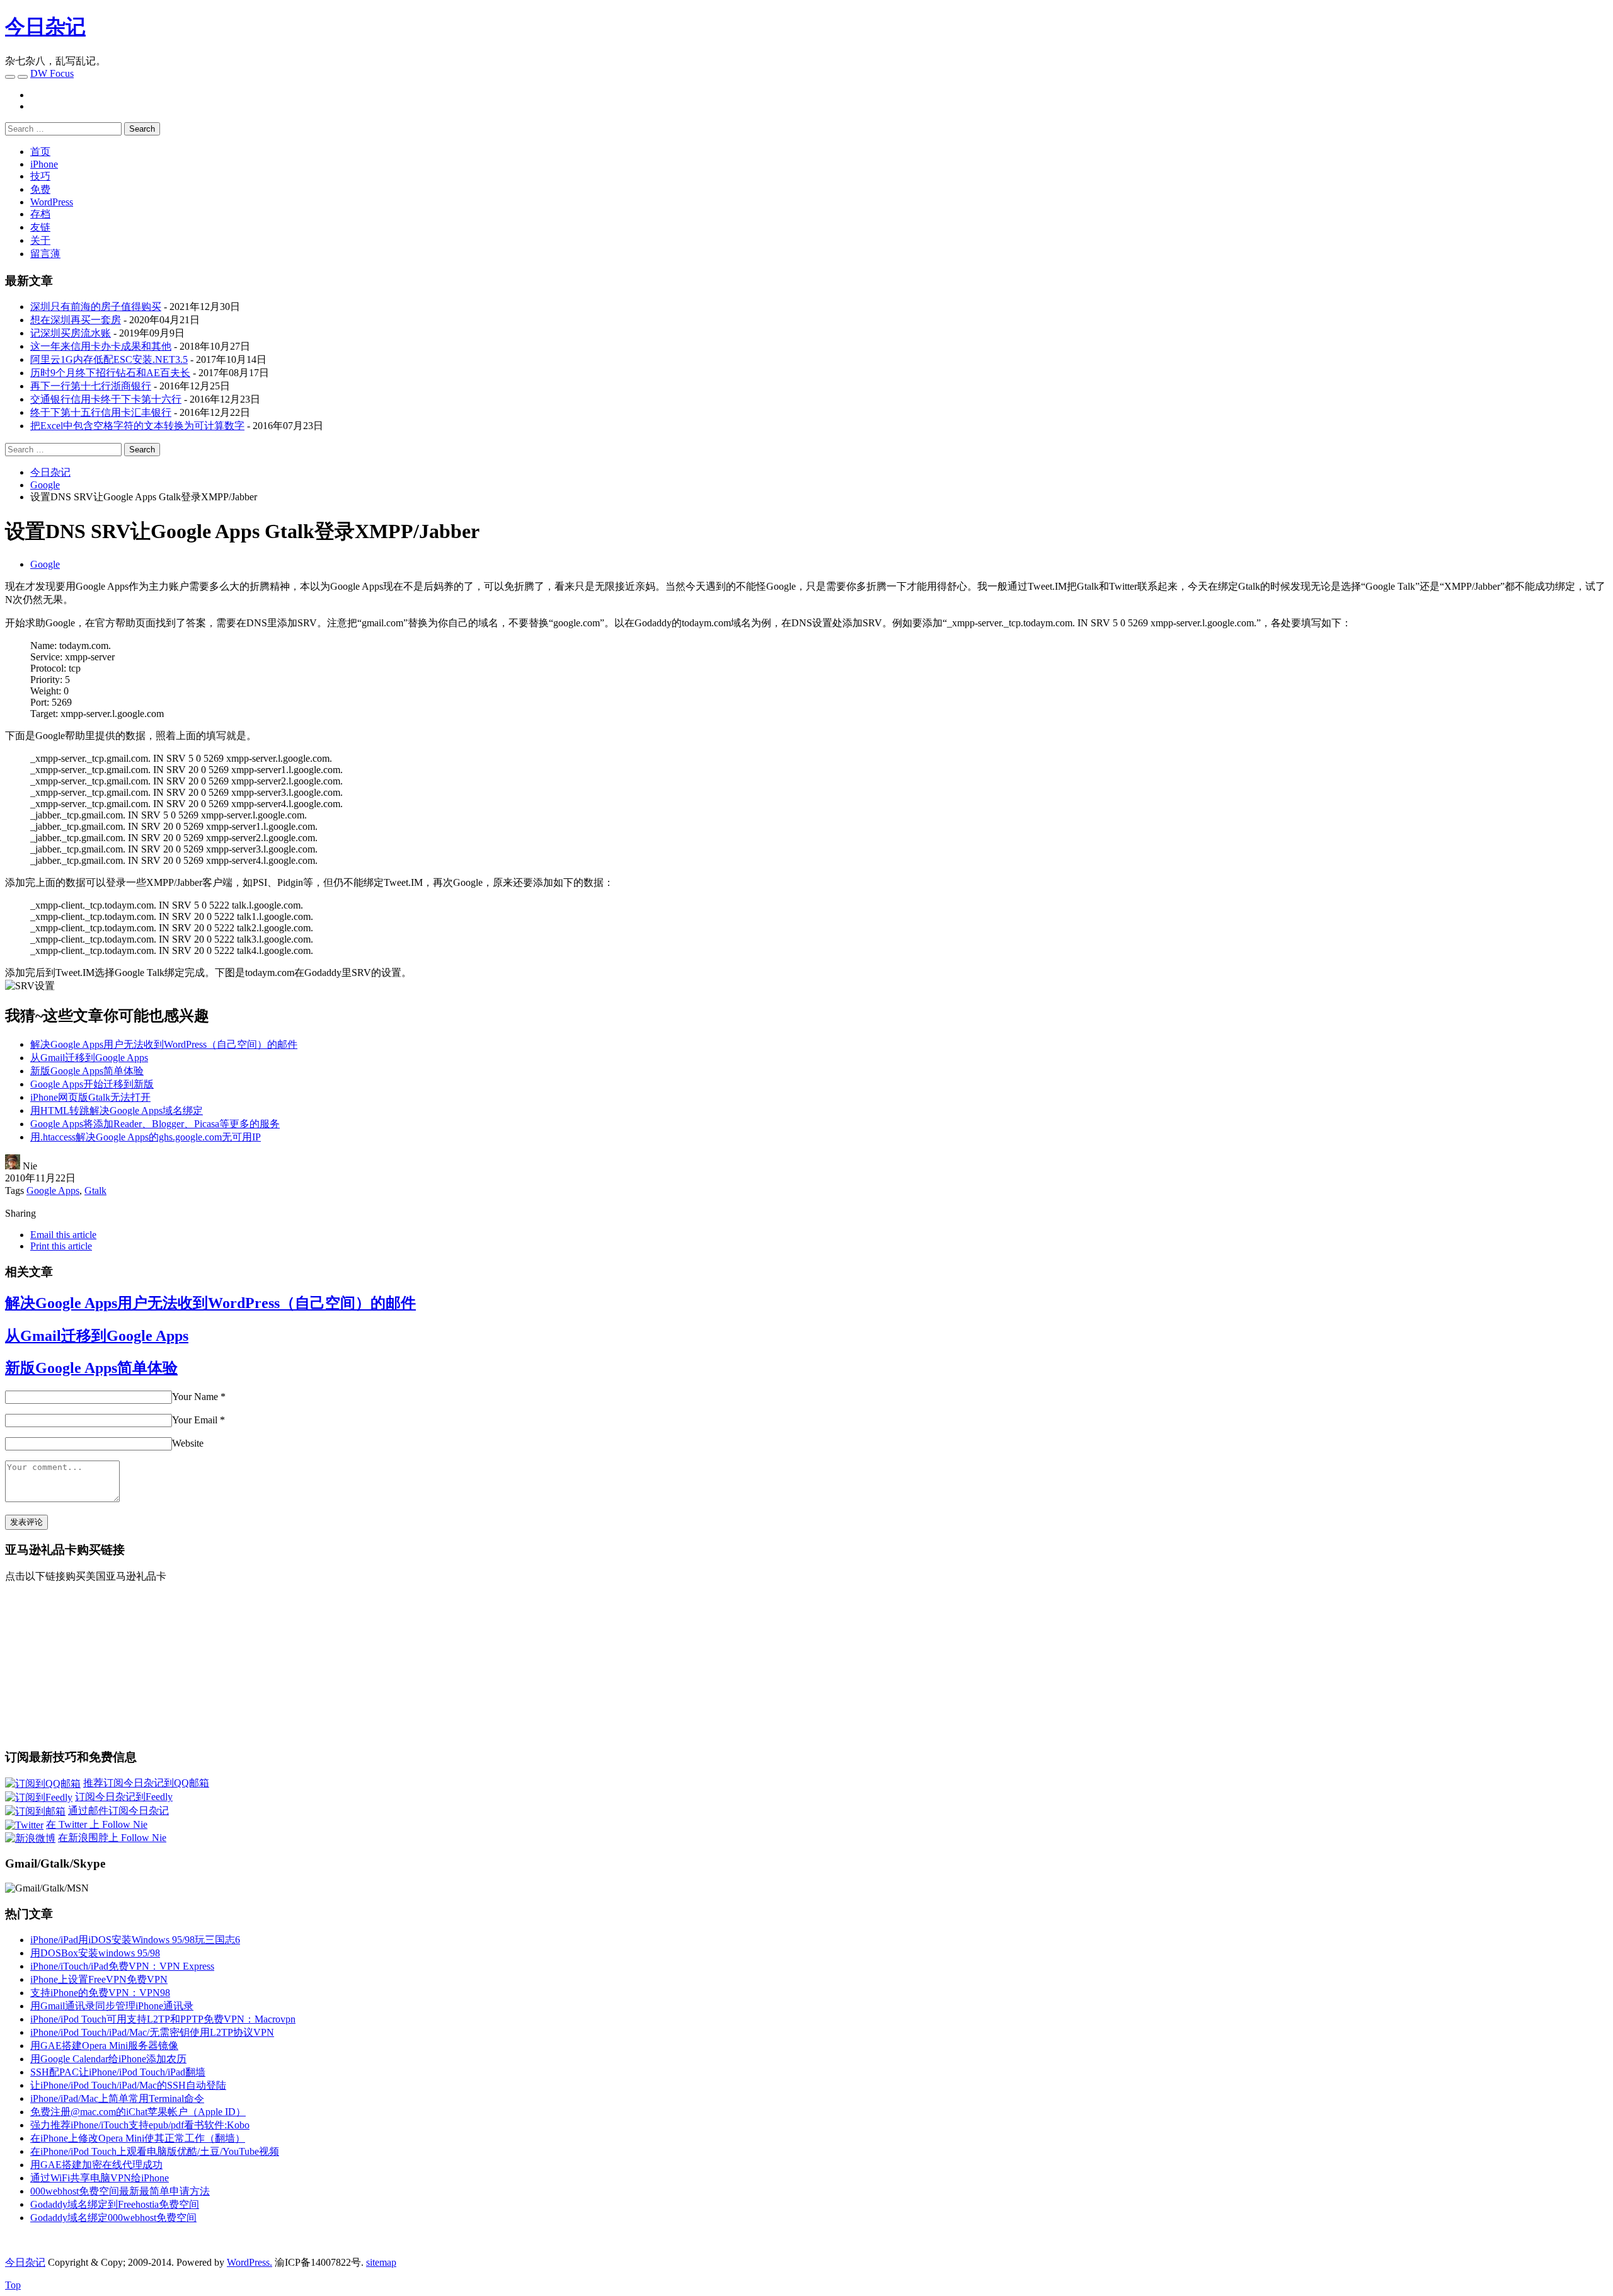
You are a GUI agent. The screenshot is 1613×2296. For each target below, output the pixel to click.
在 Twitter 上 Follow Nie (97, 1824)
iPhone (44, 164)
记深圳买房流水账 (71, 333)
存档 (40, 214)
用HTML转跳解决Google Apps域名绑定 (117, 1111)
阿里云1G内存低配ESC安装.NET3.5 (109, 359)
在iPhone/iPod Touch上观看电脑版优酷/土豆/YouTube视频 (155, 2151)
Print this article (61, 1246)
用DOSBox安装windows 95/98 (95, 1953)
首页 (40, 152)
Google (45, 564)
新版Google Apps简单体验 (87, 1071)
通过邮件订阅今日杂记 (118, 1811)
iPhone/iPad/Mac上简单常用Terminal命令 (117, 2098)
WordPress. (250, 2262)
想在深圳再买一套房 (76, 320)
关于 (40, 240)
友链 (40, 227)
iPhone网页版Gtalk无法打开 (90, 1097)
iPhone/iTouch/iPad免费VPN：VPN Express (122, 1966)
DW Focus (52, 73)
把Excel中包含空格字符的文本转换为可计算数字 (137, 426)
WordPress (52, 202)
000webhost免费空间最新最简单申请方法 (120, 2191)
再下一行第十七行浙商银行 (91, 386)
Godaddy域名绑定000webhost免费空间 (113, 2218)
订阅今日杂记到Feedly (124, 1797)
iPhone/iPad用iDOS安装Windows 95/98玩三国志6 (135, 1940)
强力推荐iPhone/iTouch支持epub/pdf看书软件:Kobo (140, 2125)
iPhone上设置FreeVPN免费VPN (99, 1979)
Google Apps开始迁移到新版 (92, 1084)
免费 (40, 189)
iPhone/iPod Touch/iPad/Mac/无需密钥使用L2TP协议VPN (152, 2032)
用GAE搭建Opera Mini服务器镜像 (104, 2046)
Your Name (195, 1397)
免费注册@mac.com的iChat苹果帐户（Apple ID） (138, 2112)
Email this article (63, 1235)
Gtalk (95, 1191)
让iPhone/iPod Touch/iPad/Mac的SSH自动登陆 (128, 2085)
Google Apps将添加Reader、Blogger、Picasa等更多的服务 (155, 1124)
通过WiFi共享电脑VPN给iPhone (100, 2178)
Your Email (195, 1420)
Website (188, 1443)
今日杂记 (45, 26)
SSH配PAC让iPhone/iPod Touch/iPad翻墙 (118, 2072)
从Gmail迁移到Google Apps (89, 1058)
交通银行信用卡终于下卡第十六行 (106, 399)
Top (13, 2285)
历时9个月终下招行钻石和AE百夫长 (110, 373)
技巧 (40, 176)
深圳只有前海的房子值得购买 (96, 307)
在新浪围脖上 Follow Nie (112, 1838)
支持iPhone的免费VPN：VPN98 (100, 1993)
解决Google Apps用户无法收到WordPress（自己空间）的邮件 (164, 1044)
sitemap (381, 2262)
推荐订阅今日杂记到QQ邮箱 (146, 1783)
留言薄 (45, 254)
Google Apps (53, 1191)
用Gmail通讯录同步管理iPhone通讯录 (112, 2006)
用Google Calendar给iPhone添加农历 (108, 2059)
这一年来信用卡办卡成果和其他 (101, 346)
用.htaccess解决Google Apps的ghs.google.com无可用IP (146, 1137)
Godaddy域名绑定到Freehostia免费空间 (115, 2204)
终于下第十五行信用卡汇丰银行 (101, 412)
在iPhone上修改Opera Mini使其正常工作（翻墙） (138, 2138)
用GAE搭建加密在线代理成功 (96, 2165)
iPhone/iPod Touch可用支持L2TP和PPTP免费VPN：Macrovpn (163, 2019)
